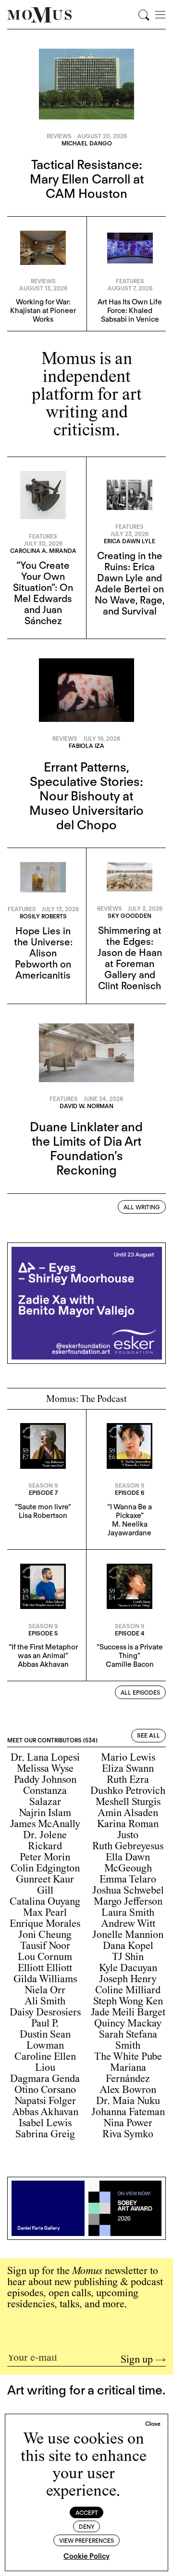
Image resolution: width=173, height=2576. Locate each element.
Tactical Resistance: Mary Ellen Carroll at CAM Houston (87, 179)
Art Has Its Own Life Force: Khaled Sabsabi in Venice (130, 311)
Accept (87, 2513)
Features (130, 281)
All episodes (140, 1693)
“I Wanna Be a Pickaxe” (130, 1511)
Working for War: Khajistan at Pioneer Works (43, 311)
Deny (87, 2527)
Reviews (59, 136)
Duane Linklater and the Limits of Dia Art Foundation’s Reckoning (86, 1148)
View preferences (86, 2541)
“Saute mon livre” (43, 1507)
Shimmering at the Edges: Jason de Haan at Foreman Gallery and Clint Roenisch (130, 958)
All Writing (142, 1207)
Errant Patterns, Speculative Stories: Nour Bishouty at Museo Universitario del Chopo (86, 796)
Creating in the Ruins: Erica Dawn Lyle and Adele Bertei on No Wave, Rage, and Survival (130, 583)
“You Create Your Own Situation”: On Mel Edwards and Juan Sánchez (43, 593)
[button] (153, 2424)
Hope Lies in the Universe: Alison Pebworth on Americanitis (43, 953)
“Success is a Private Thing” (130, 1651)
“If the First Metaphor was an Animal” (43, 1651)
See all (148, 1735)
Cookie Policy (86, 2556)
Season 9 (43, 1485)
